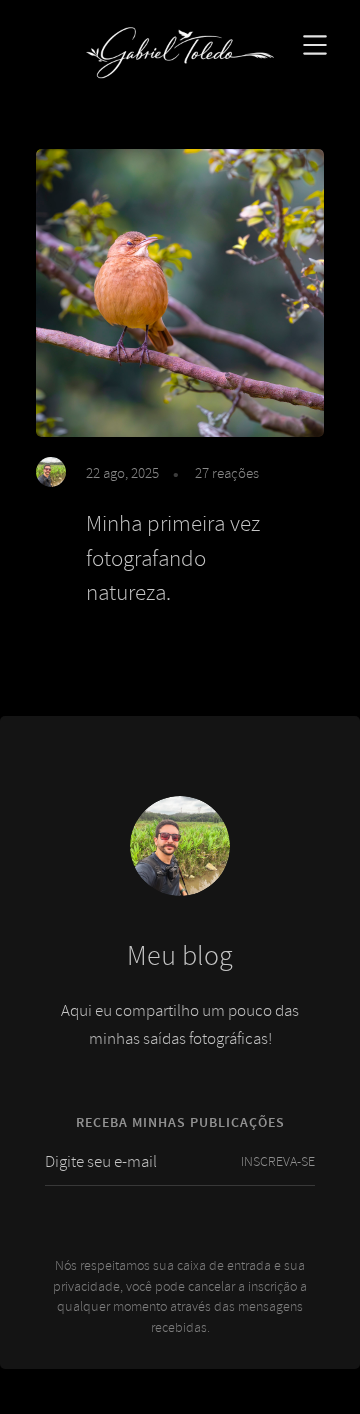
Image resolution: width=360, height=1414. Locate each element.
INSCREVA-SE (278, 1161)
